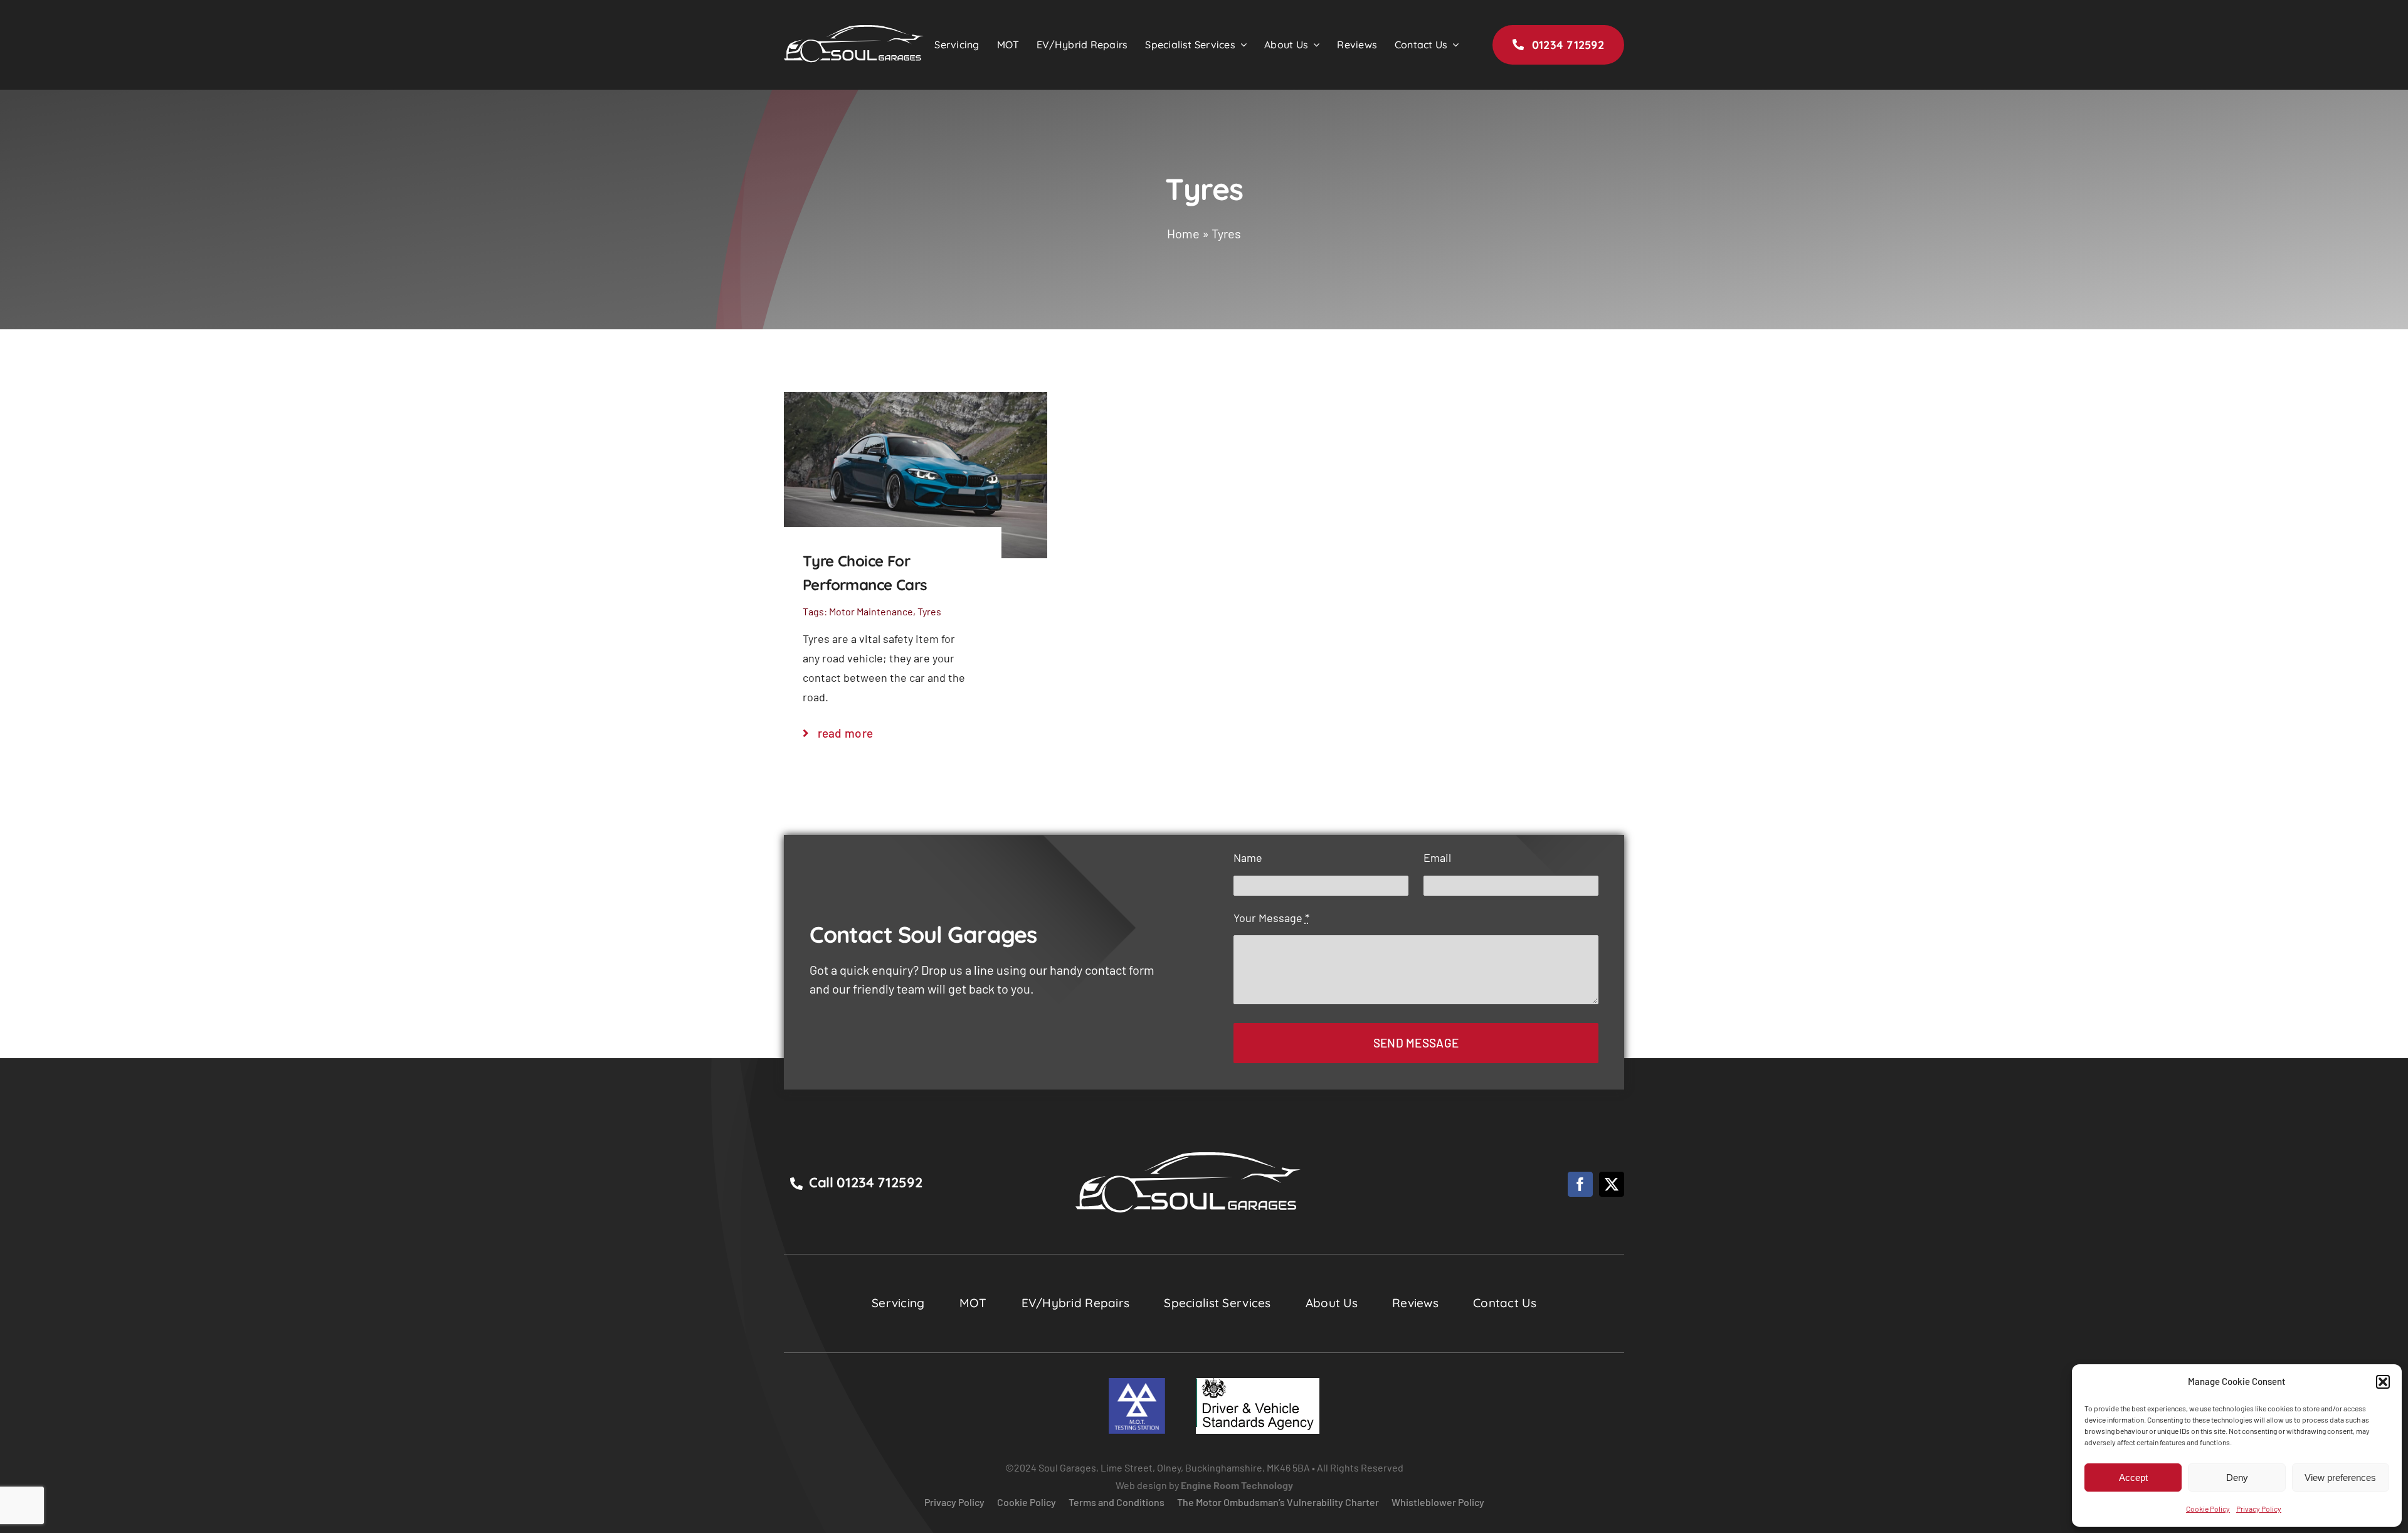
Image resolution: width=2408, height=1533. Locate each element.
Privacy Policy (2259, 1509)
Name (1248, 857)
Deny (2237, 1477)
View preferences (2340, 1477)
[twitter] (1612, 1184)
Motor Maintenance (871, 611)
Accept (2133, 1477)
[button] (2383, 1382)
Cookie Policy (2208, 1509)
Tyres (929, 611)
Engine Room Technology (1237, 1485)
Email (1437, 857)
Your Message (1271, 918)
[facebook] (1580, 1184)
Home (1183, 233)
